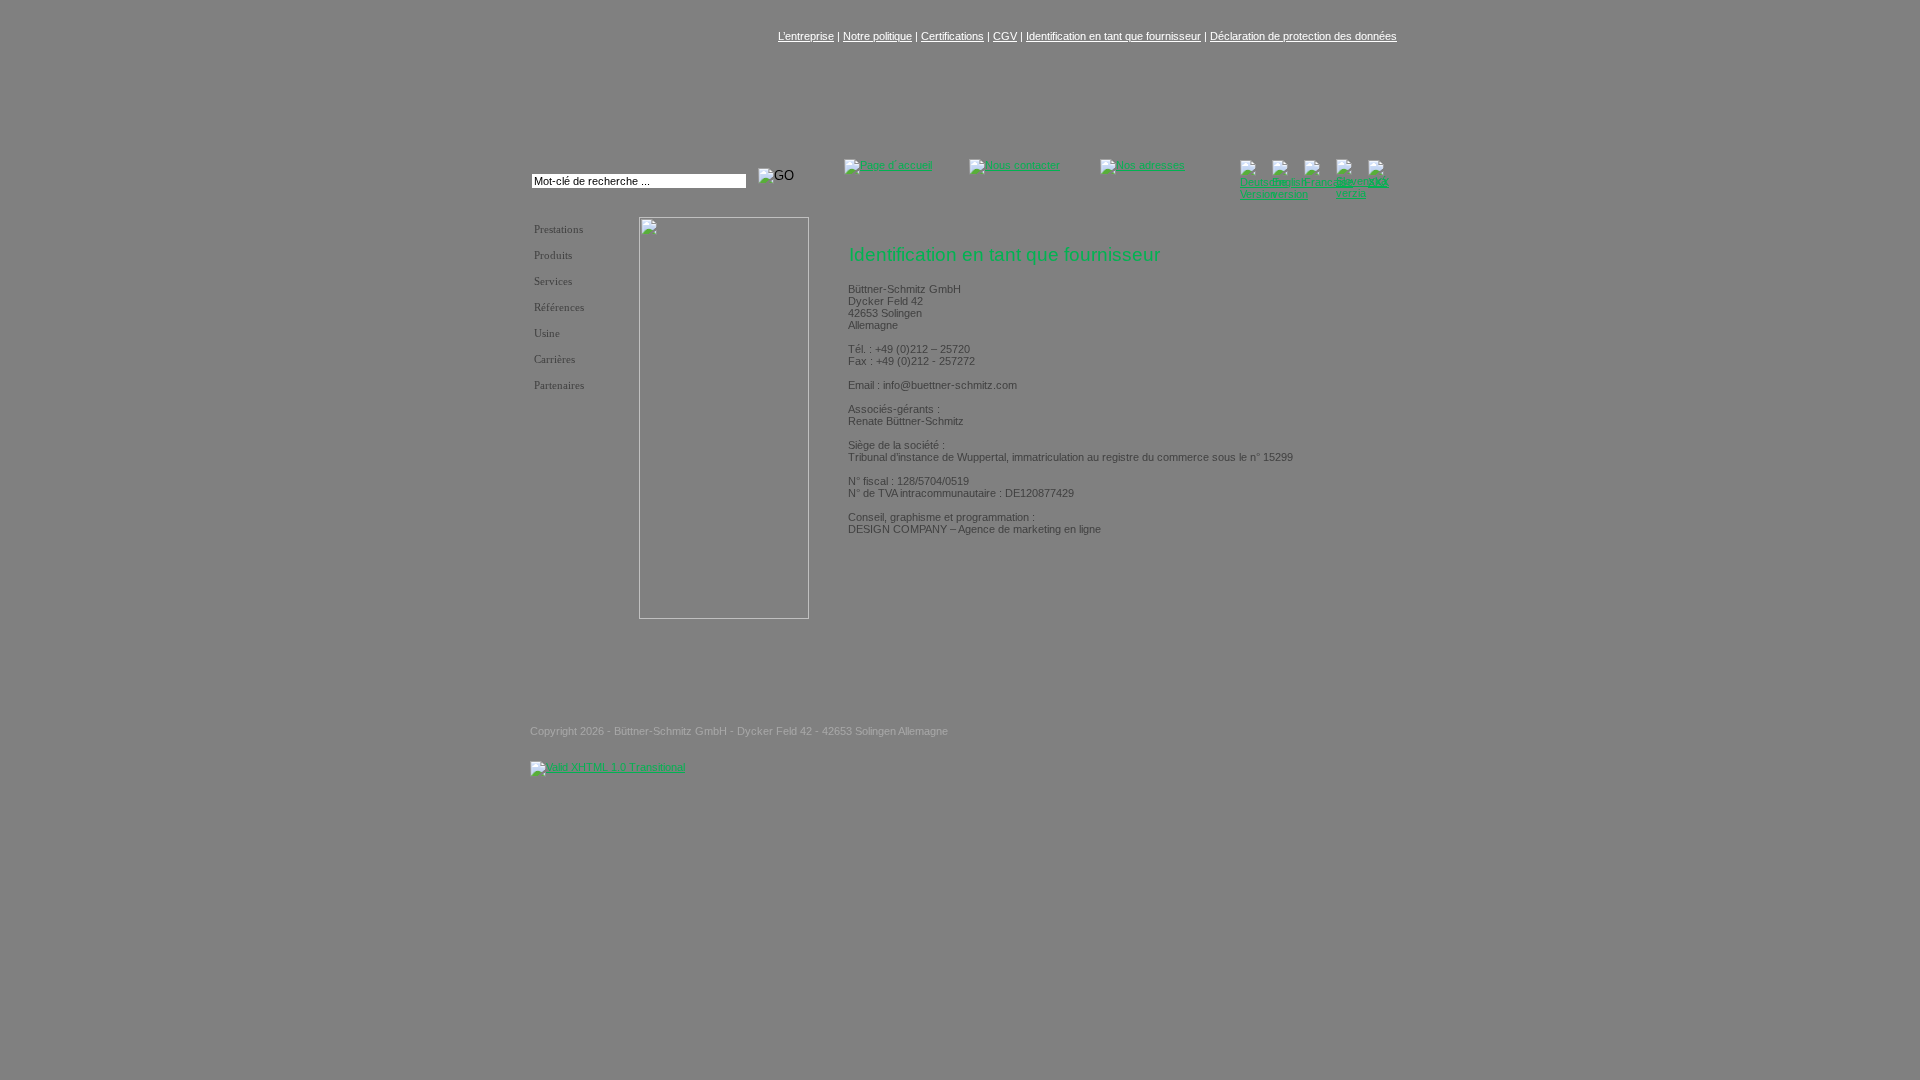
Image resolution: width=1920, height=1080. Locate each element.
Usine (547, 333)
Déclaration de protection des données (1303, 36)
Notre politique (877, 36)
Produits (553, 255)
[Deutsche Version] (1263, 194)
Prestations (558, 229)
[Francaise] (1328, 182)
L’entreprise (806, 36)
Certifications (952, 36)
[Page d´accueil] (888, 165)
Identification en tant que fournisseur (1113, 36)
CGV (1005, 36)
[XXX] (1378, 182)
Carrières (554, 359)
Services (553, 281)
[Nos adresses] (1142, 165)
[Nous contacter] (1014, 165)
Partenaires (559, 385)
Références (559, 307)
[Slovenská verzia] (1361, 193)
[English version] (1290, 194)
